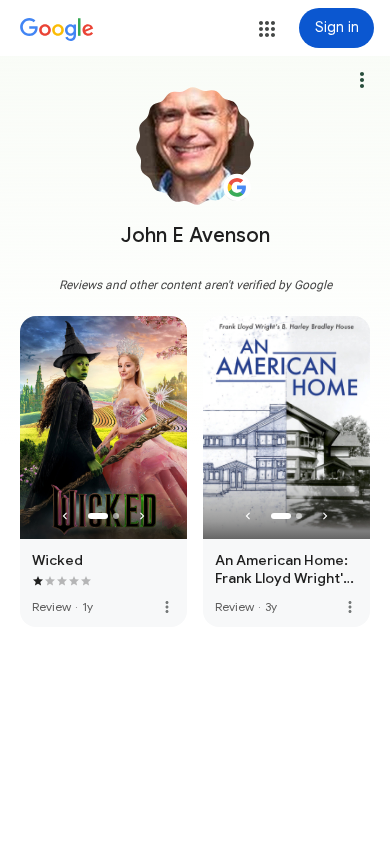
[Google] (57, 30)
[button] (267, 29)
